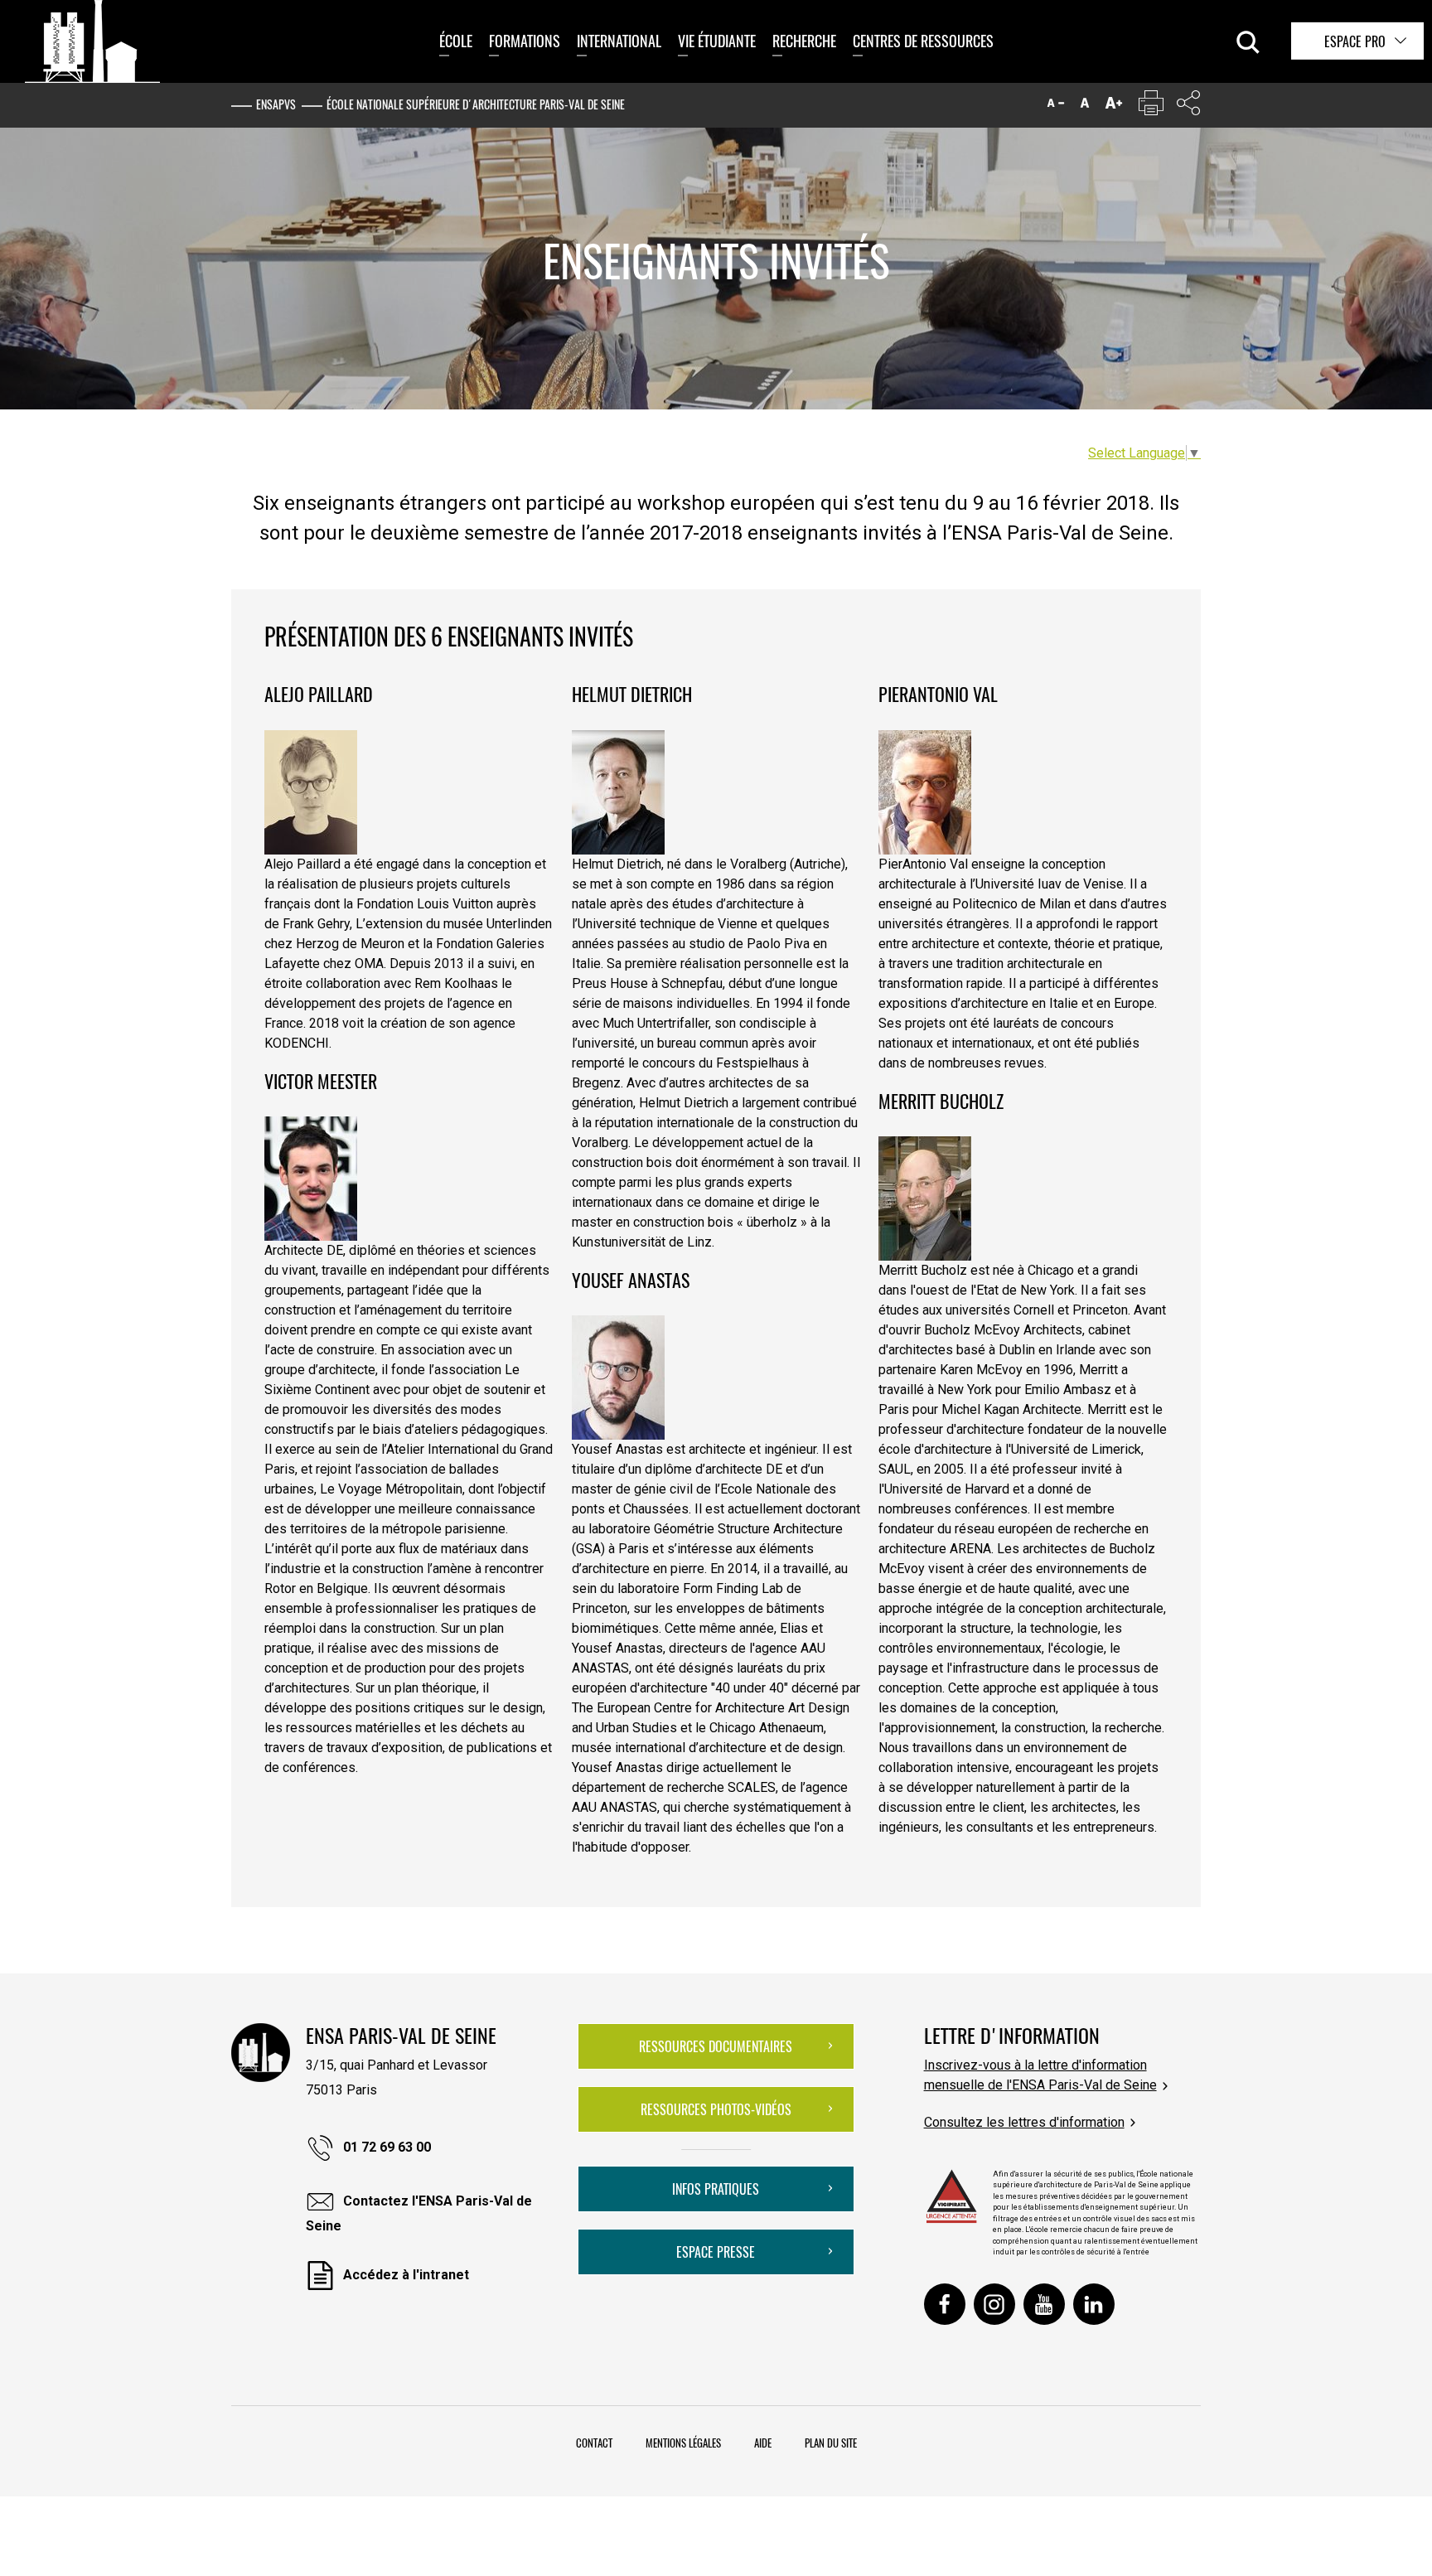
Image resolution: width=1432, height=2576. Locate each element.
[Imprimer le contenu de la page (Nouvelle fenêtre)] (1151, 107)
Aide (763, 2443)
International (619, 41)
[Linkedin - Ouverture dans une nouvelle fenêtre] (1094, 2304)
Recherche (804, 41)
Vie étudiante (717, 41)
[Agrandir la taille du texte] (1114, 107)
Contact (594, 2443)
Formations (525, 41)
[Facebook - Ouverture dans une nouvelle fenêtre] (945, 2304)
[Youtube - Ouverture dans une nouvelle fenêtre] (1044, 2304)
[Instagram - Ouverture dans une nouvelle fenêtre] (994, 2304)
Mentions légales (683, 2443)
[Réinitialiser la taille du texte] (1085, 107)
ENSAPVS (276, 104)
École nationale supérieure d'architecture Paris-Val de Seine (476, 104)
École (456, 41)
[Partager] (1188, 107)
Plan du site (831, 2443)
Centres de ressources (923, 41)
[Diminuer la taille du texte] (1056, 107)
